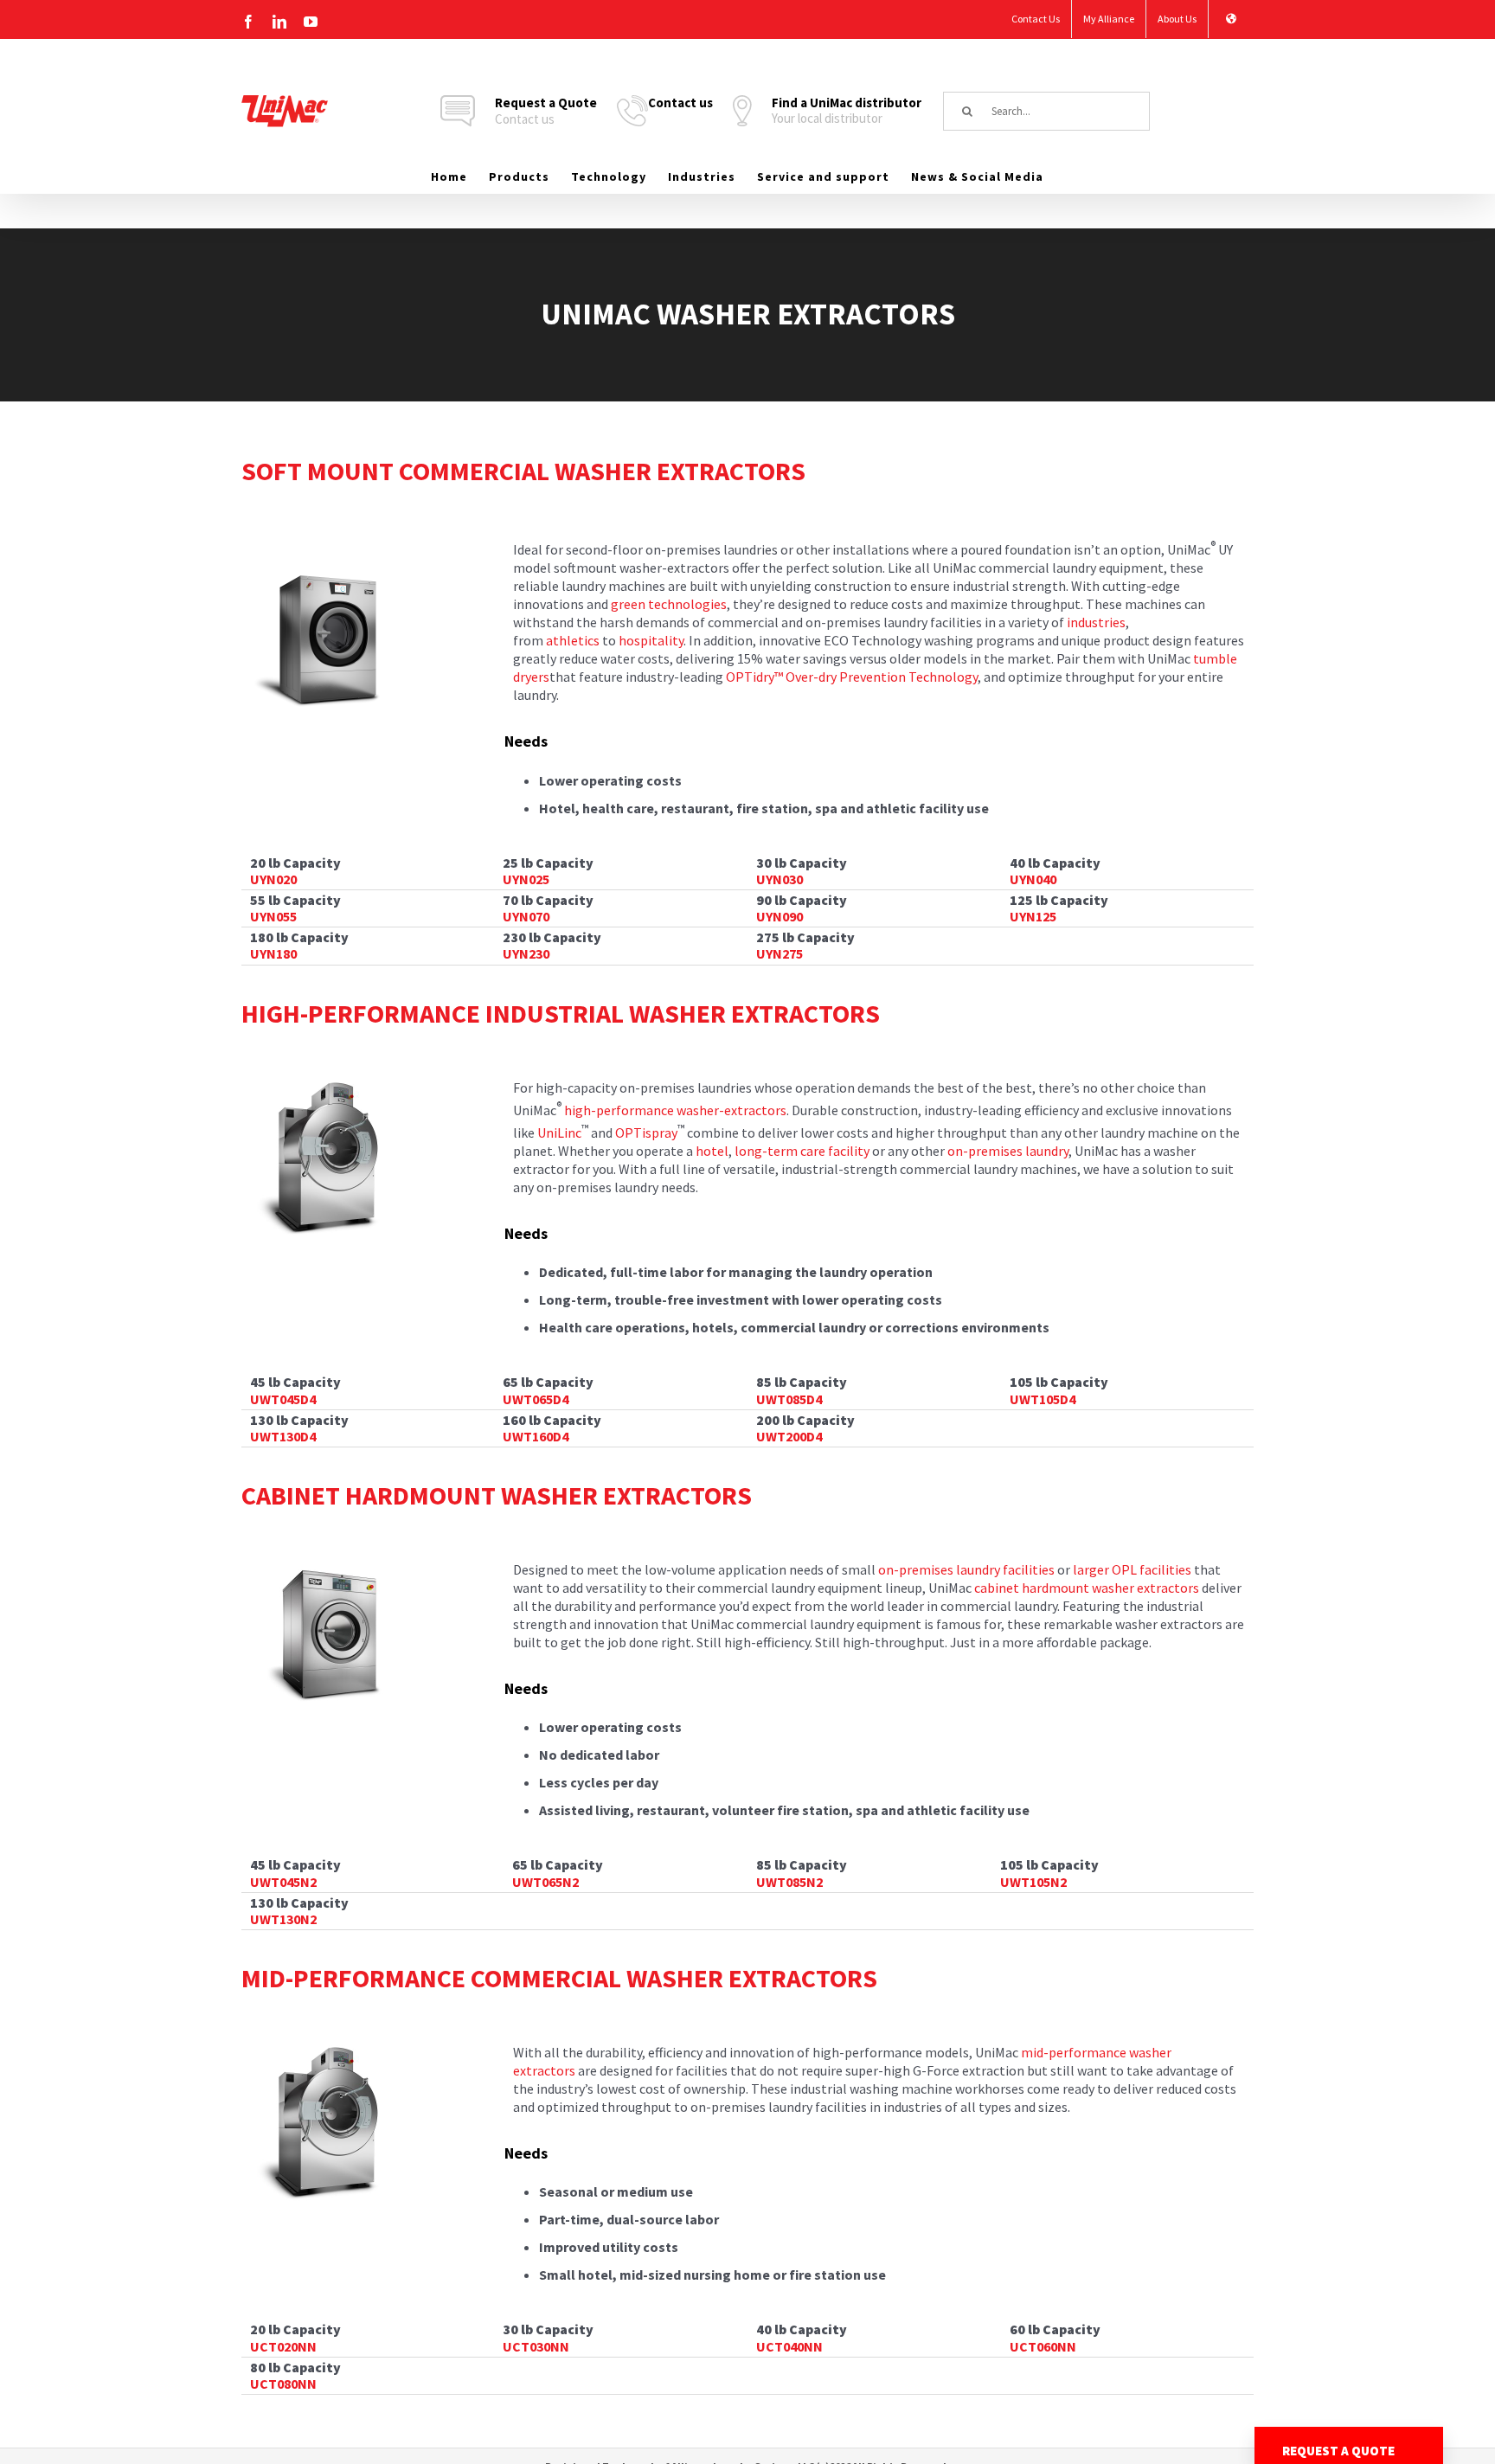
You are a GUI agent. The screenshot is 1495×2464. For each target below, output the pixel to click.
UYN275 (780, 953)
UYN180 (273, 953)
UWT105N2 (1033, 1882)
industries (1096, 622)
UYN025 (526, 879)
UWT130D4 (283, 1436)
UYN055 (273, 916)
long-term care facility (802, 1151)
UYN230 (526, 953)
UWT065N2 (545, 1882)
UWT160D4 (536, 1436)
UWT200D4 (789, 1436)
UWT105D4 (1043, 1399)
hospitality (651, 640)
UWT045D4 (283, 1399)
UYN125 (1033, 916)
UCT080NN (283, 2384)
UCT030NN (536, 2346)
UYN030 (780, 879)
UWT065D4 (536, 1399)
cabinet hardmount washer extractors (1087, 1588)
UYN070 (526, 916)
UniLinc (559, 1133)
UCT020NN (283, 2346)
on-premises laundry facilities (966, 1569)
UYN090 (780, 916)
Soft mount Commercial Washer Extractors (523, 471)
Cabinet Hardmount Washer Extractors (497, 1495)
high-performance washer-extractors (675, 1110)
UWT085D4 (789, 1399)
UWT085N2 (789, 1882)
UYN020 (273, 879)
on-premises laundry (1008, 1151)
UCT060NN (1043, 2346)
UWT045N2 (283, 1882)
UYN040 (1033, 879)
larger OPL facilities (1132, 1569)
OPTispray (646, 1133)
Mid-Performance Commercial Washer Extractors (559, 1978)
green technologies (669, 604)
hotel (712, 1151)
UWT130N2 (283, 1919)
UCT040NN (789, 2346)
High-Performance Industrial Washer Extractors (561, 1013)
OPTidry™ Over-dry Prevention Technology (852, 677)
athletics (573, 640)
